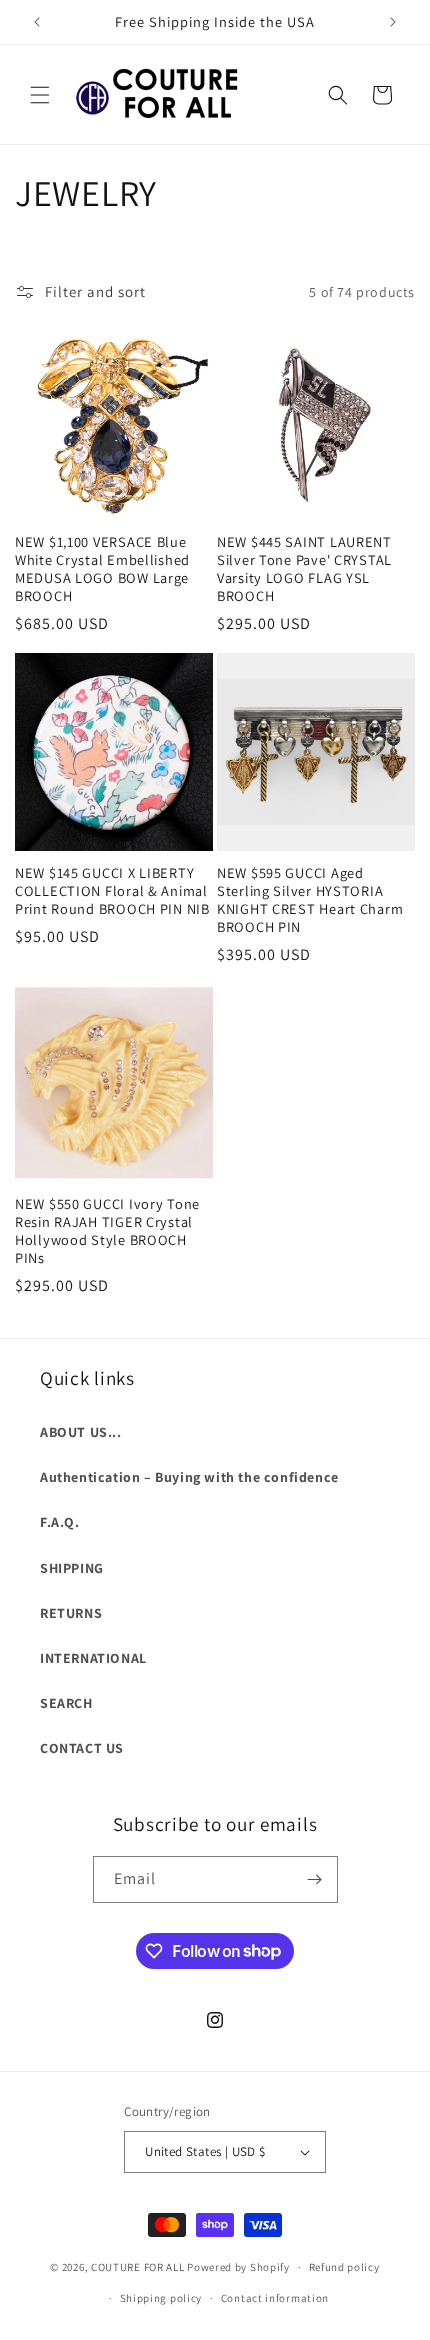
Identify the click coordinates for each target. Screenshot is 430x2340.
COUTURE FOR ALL (138, 2267)
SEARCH (66, 1703)
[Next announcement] (393, 22)
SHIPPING (72, 1568)
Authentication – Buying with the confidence (189, 1477)
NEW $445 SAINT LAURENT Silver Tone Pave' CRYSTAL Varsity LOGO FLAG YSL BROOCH (304, 569)
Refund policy (344, 2267)
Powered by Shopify (238, 2267)
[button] (40, 95)
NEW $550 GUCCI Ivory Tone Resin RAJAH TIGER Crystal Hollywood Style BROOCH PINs (107, 1231)
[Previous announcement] (37, 22)
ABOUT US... (81, 1432)
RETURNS (71, 1613)
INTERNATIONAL (93, 1658)
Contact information (275, 2298)
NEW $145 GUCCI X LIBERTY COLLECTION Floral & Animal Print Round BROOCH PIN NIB (112, 891)
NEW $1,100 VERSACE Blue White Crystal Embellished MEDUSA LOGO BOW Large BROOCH (102, 569)
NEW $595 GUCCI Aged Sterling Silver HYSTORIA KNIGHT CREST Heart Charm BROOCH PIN (310, 900)
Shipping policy (161, 2298)
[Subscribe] (315, 1879)
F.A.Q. (60, 1522)
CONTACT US (82, 1748)
